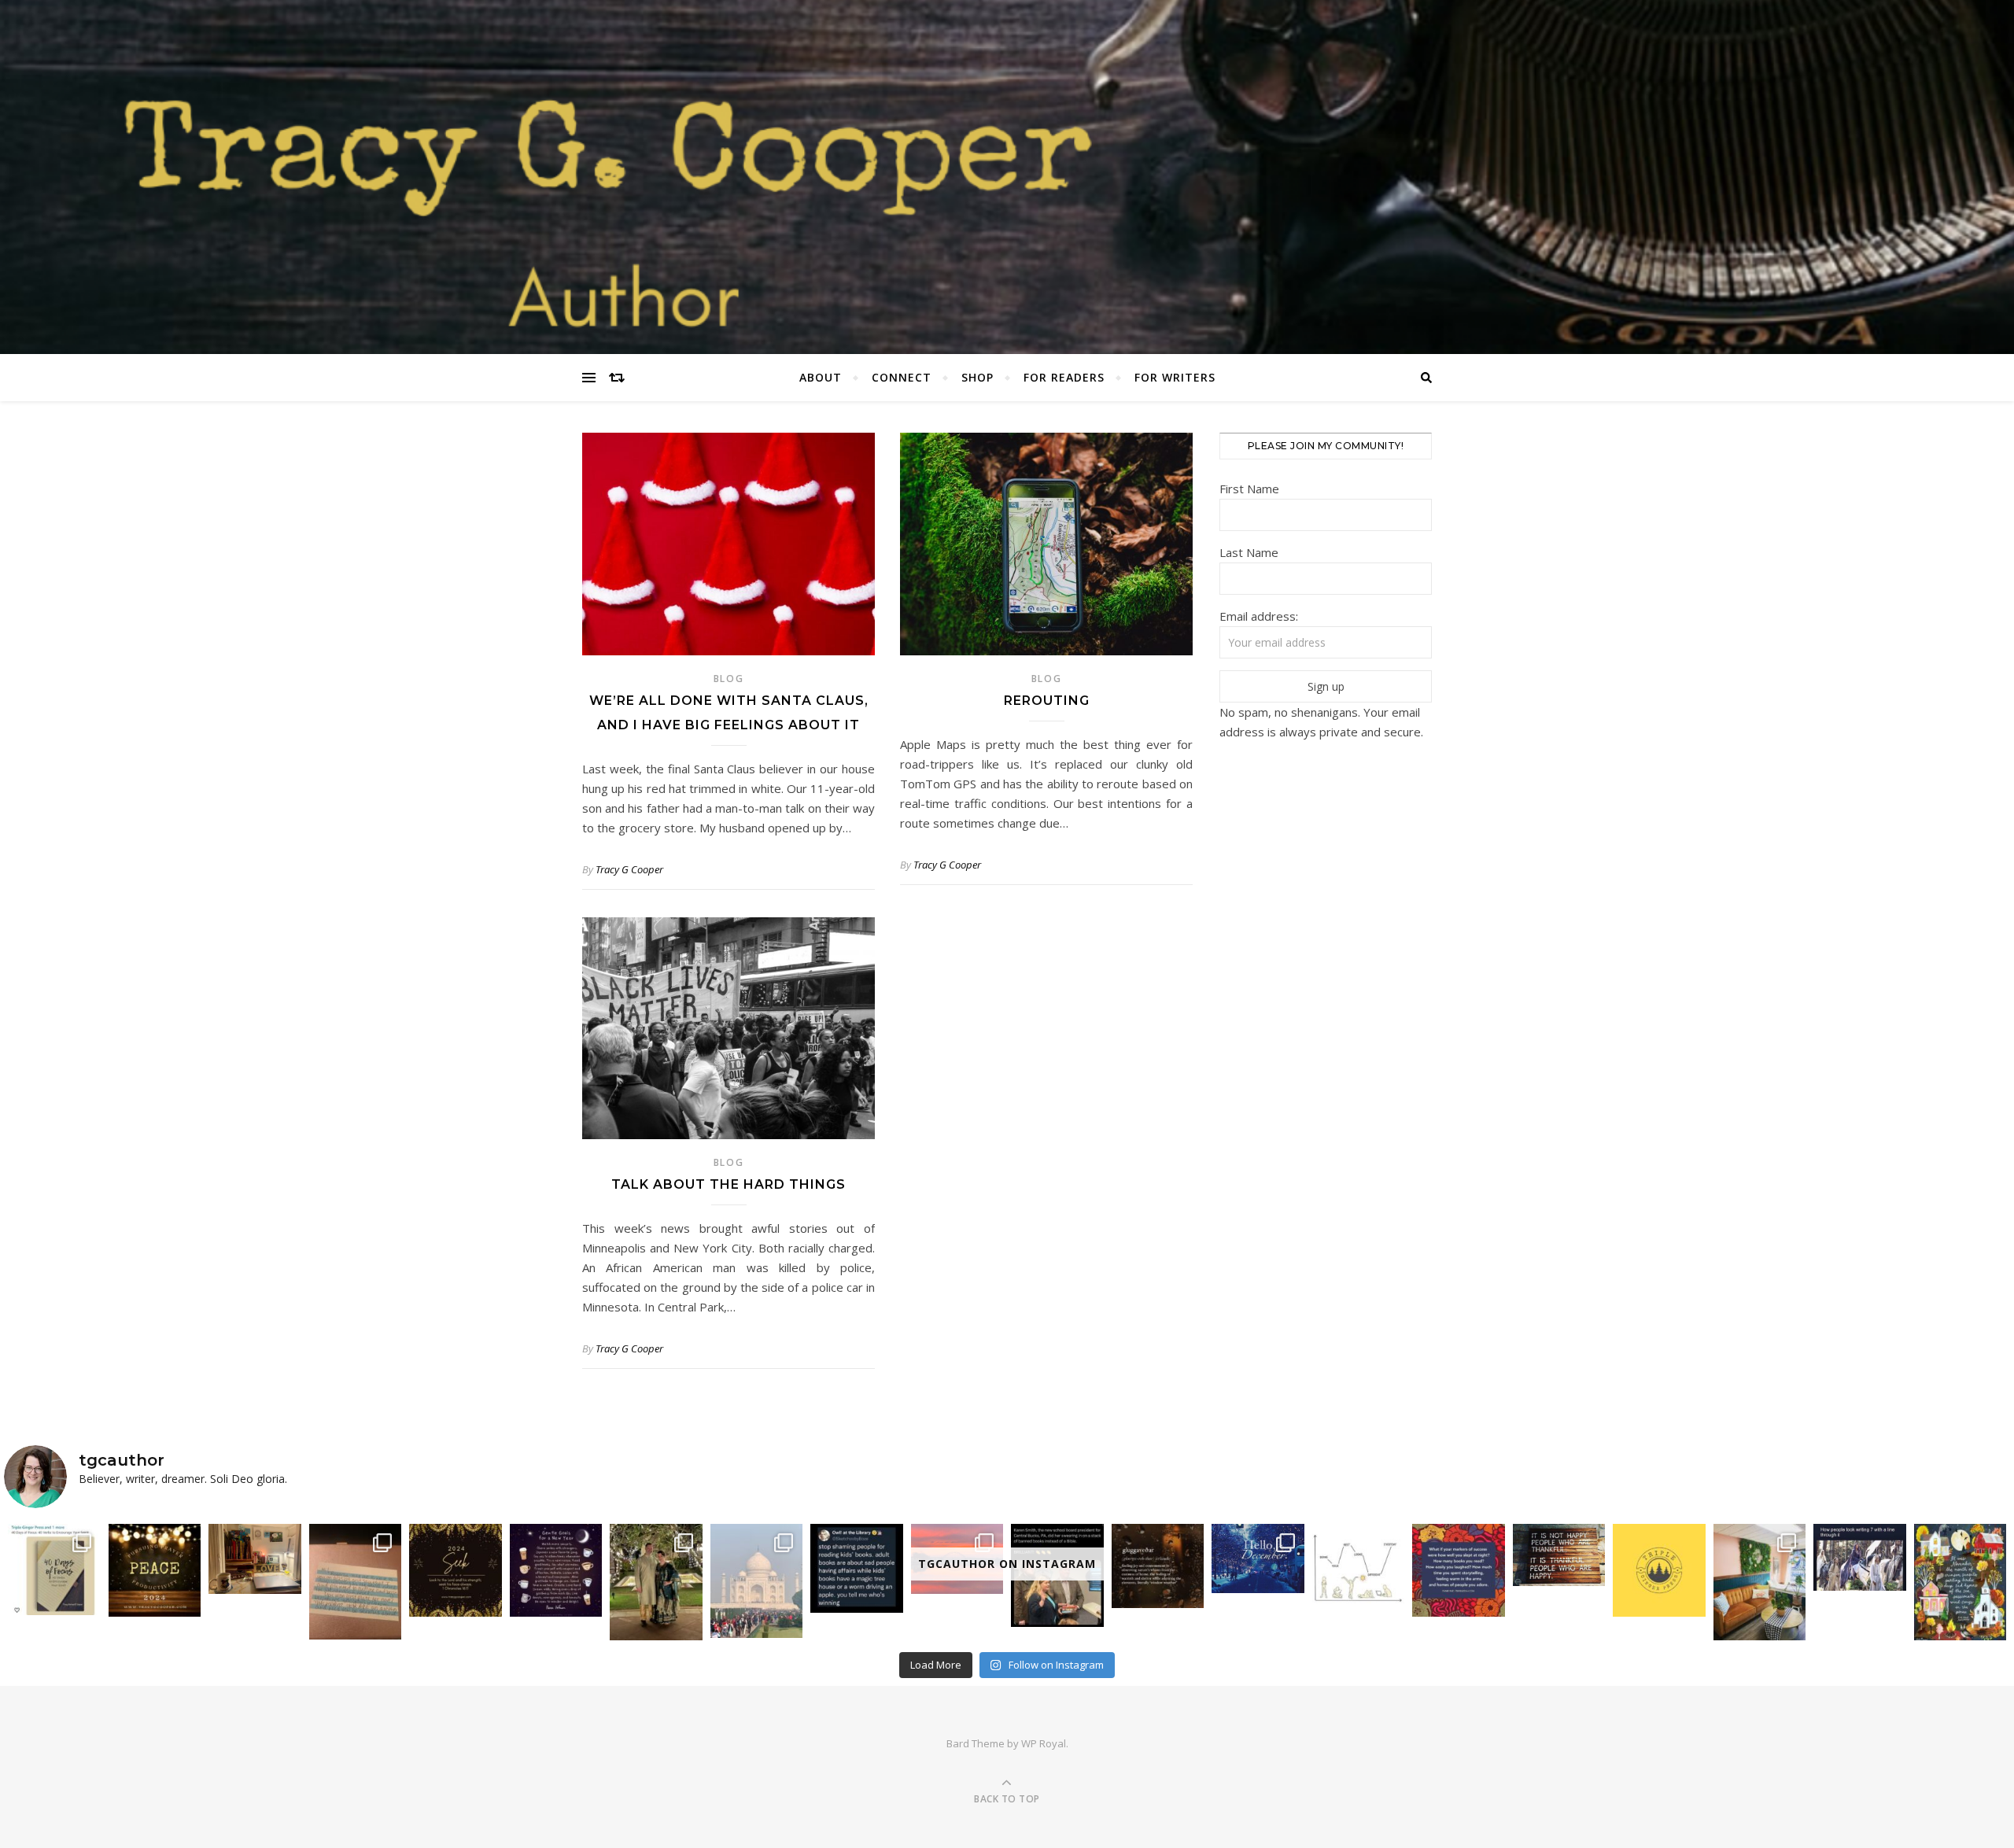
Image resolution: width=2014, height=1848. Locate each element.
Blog (729, 679)
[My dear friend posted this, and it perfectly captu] (556, 1570)
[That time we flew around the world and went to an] (656, 1582)
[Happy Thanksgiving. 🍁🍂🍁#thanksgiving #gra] (1559, 1555)
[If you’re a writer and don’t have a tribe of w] (356, 1581)
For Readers (1064, 377)
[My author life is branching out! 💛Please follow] (1659, 1570)
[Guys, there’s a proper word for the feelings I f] (1158, 1566)
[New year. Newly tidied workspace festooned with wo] (255, 1558)
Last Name (1249, 552)
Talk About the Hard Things (729, 1184)
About (821, 377)
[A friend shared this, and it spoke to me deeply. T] (1961, 1582)
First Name (1249, 489)
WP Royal (1044, 1743)
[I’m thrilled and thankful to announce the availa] (54, 1570)
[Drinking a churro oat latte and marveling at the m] (1760, 1582)
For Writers (1175, 377)
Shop (977, 377)
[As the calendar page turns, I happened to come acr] (1258, 1558)
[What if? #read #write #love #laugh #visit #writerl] (1459, 1570)
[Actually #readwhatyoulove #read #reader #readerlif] (857, 1568)
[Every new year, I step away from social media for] (155, 1570)
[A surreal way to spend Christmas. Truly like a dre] (757, 1581)
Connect (902, 377)
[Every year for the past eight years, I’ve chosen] (456, 1570)
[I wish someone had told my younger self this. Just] (1359, 1566)
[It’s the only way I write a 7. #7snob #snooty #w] (1860, 1557)
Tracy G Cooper (629, 869)
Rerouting (1047, 701)
